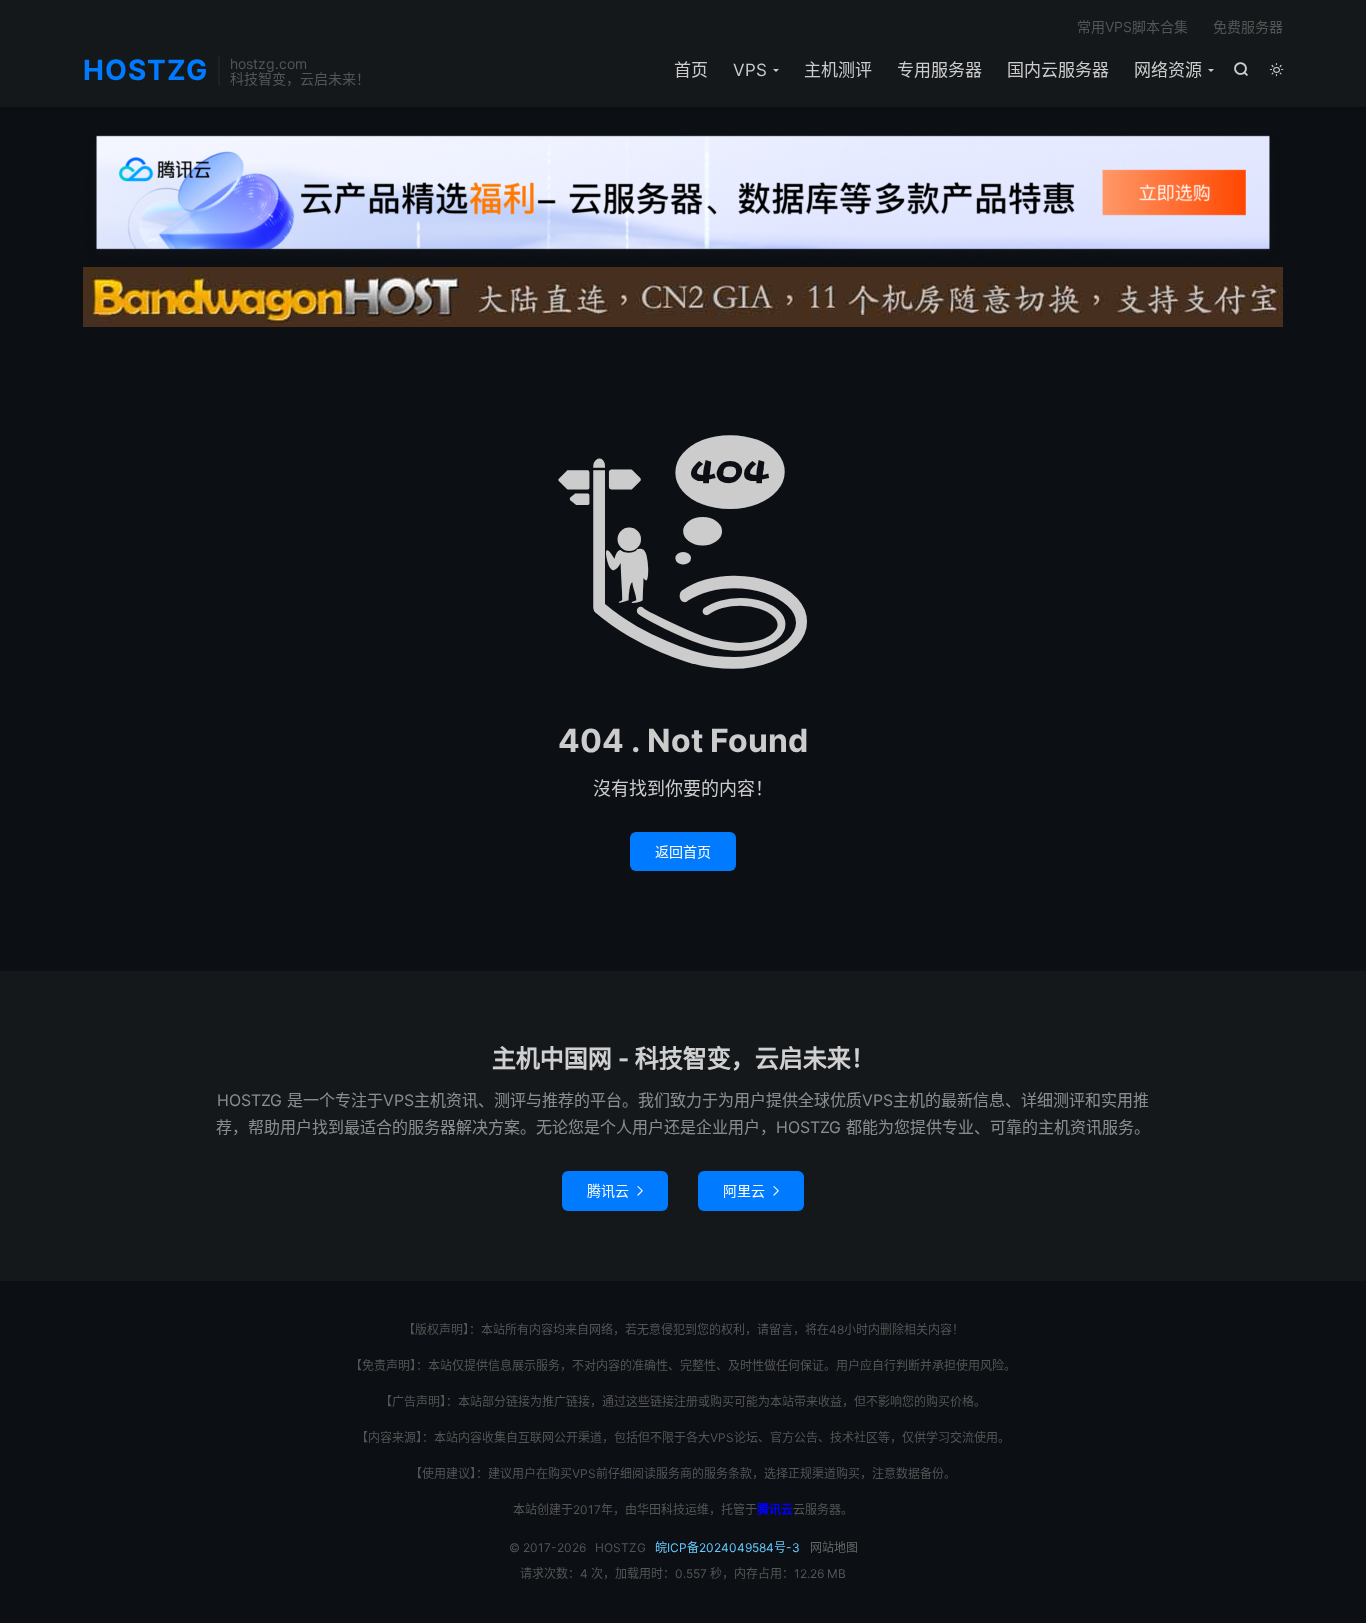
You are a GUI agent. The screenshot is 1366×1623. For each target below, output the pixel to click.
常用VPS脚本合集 (1132, 26)
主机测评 (838, 70)
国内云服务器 (1058, 70)
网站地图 (834, 1547)
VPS (750, 70)
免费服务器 (1248, 26)
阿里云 (751, 1190)
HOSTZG (145, 71)
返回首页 (683, 851)
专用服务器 (939, 70)
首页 (691, 70)
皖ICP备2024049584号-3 (727, 1547)
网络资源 (1168, 70)
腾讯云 (615, 1190)
